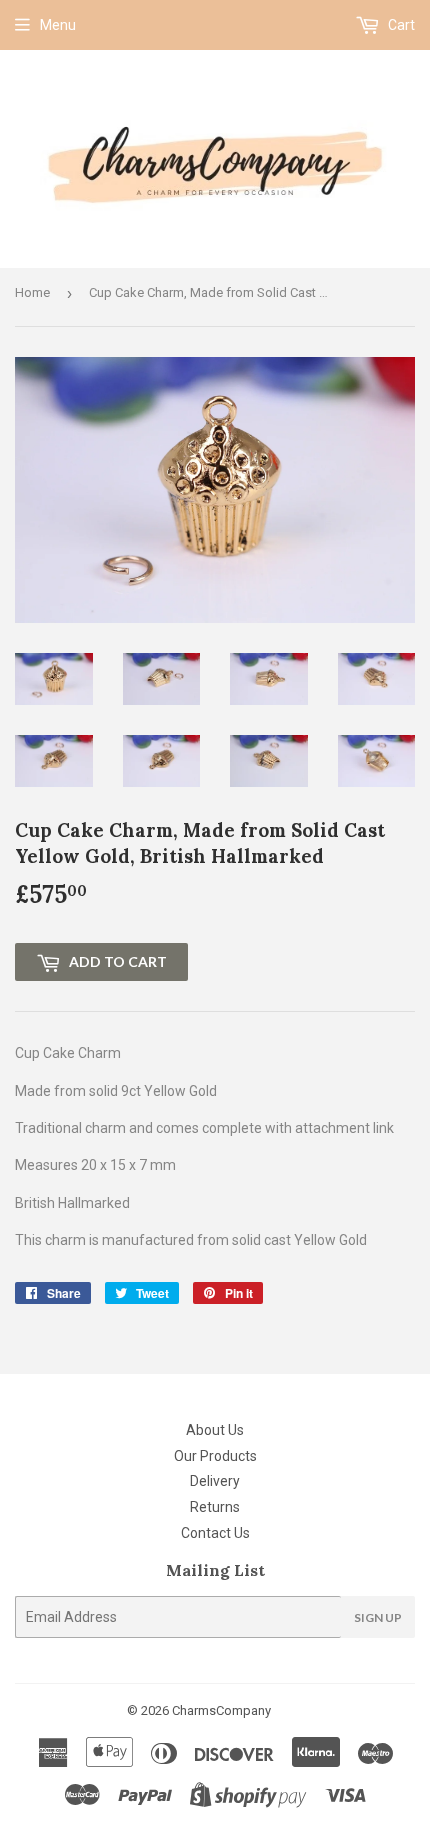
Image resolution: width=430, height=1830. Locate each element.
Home (32, 292)
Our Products (215, 1456)
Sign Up (378, 1617)
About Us (215, 1430)
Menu (58, 25)
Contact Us (215, 1533)
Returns (215, 1507)
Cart (400, 25)
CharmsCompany (221, 1710)
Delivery (215, 1481)
